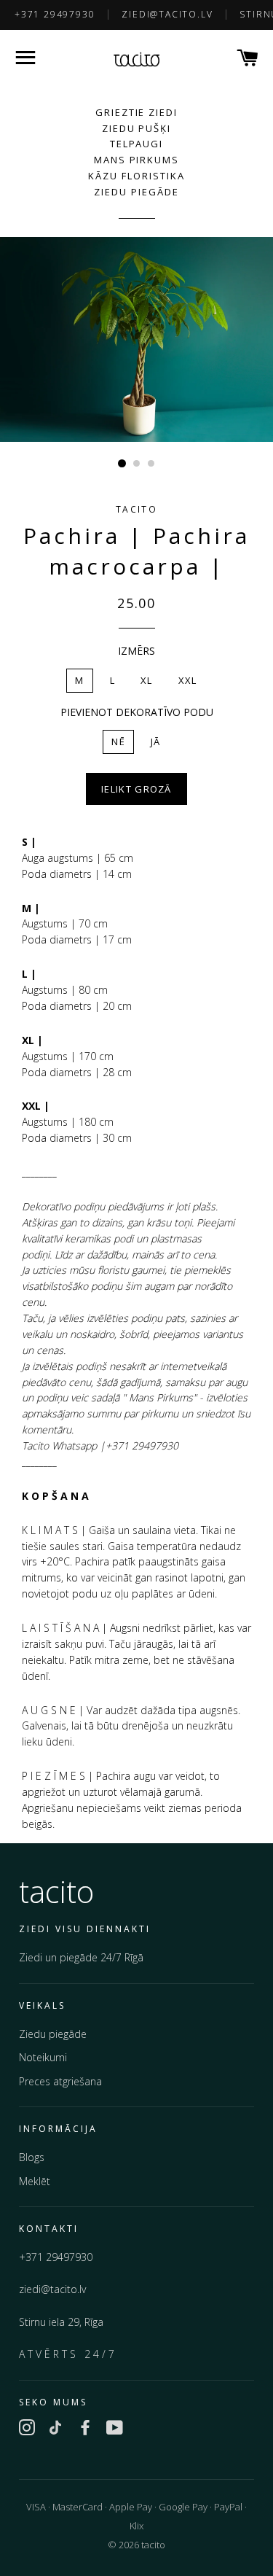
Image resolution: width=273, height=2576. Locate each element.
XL (147, 680)
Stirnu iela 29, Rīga (61, 2322)
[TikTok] (56, 2430)
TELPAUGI (137, 144)
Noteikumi (43, 2057)
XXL (188, 680)
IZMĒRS (136, 651)
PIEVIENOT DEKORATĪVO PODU (137, 712)
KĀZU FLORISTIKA (136, 176)
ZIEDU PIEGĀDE (136, 192)
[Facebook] (85, 2430)
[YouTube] (114, 2430)
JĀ (156, 742)
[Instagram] (27, 2430)
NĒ (118, 742)
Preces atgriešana (60, 2081)
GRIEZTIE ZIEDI (136, 112)
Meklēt (35, 2181)
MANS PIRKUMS (136, 160)
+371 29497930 (55, 14)
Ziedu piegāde (53, 2034)
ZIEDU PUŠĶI (136, 128)
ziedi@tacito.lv (167, 14)
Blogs (32, 2157)
